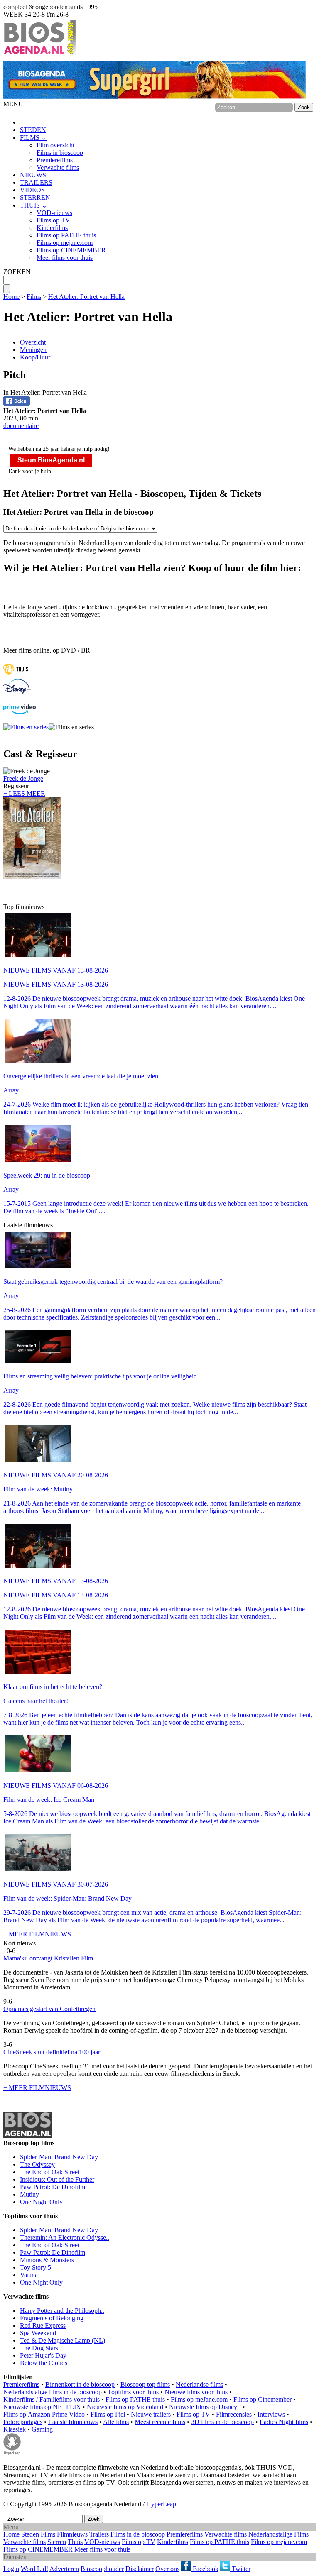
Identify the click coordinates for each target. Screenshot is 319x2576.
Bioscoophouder (102, 2569)
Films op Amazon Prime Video (44, 2414)
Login (11, 2569)
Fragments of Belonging (52, 2318)
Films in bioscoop (60, 153)
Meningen (33, 350)
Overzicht (33, 342)
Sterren (57, 2542)
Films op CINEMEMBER (71, 250)
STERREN (35, 197)
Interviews (271, 2414)
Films (34, 297)
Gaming (42, 2429)
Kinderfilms (52, 228)
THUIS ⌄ (33, 205)
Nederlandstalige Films (279, 2534)
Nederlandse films (199, 2384)
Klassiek (15, 2429)
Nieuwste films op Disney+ (205, 2407)
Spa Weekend (38, 2333)
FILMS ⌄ (33, 138)
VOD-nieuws (54, 213)
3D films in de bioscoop (222, 2422)
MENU (13, 104)
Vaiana (29, 2275)
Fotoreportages (23, 2422)
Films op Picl (108, 2414)
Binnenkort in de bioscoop (80, 2384)
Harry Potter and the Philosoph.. (62, 2311)
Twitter (240, 2569)
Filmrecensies (234, 2414)
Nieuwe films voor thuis (196, 2392)
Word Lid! (34, 2569)
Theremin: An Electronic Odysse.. (65, 2238)
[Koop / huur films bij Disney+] (17, 692)
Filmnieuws (72, 2534)
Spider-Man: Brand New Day (59, 2157)
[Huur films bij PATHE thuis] (16, 675)
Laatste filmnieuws (73, 2422)
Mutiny (29, 2194)
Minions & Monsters (47, 2260)
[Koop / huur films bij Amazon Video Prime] (20, 712)
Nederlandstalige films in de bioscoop (53, 2392)
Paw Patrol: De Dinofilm (53, 2187)
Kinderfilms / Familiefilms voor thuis (52, 2399)
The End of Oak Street (50, 2172)
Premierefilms (55, 160)
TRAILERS (36, 182)
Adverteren (64, 2569)
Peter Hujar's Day (43, 2355)
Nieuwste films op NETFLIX (42, 2407)
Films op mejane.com (65, 243)
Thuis (75, 2542)
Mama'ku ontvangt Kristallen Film (48, 1958)
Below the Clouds (44, 2363)
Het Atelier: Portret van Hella (86, 297)
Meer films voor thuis (65, 258)
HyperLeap (161, 2504)
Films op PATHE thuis (66, 235)
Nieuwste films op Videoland (125, 2407)
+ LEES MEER (24, 793)
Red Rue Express (43, 2325)
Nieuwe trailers (151, 2414)
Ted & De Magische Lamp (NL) (63, 2340)
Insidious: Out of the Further (57, 2179)
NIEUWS (33, 175)
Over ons (167, 2569)
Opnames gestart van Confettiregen (49, 2009)
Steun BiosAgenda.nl (51, 460)
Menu (11, 2527)
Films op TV (53, 220)
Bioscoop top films (145, 2384)
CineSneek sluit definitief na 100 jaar (52, 2052)
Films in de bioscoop (138, 2534)
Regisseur (23, 782)
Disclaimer (140, 2569)
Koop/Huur (35, 357)
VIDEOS (32, 190)
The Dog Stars (39, 2348)
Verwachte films (58, 167)
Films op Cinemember (263, 2399)
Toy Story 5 (36, 2267)
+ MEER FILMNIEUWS (37, 1934)
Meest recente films (160, 2422)
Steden (30, 2534)
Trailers (99, 2534)
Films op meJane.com (199, 2399)
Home (11, 297)
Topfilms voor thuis (133, 2392)
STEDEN (33, 130)
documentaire (21, 426)
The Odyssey (37, 2164)
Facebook (205, 2569)
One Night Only (41, 2202)
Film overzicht (55, 145)
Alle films (116, 2422)
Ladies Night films (284, 2422)
